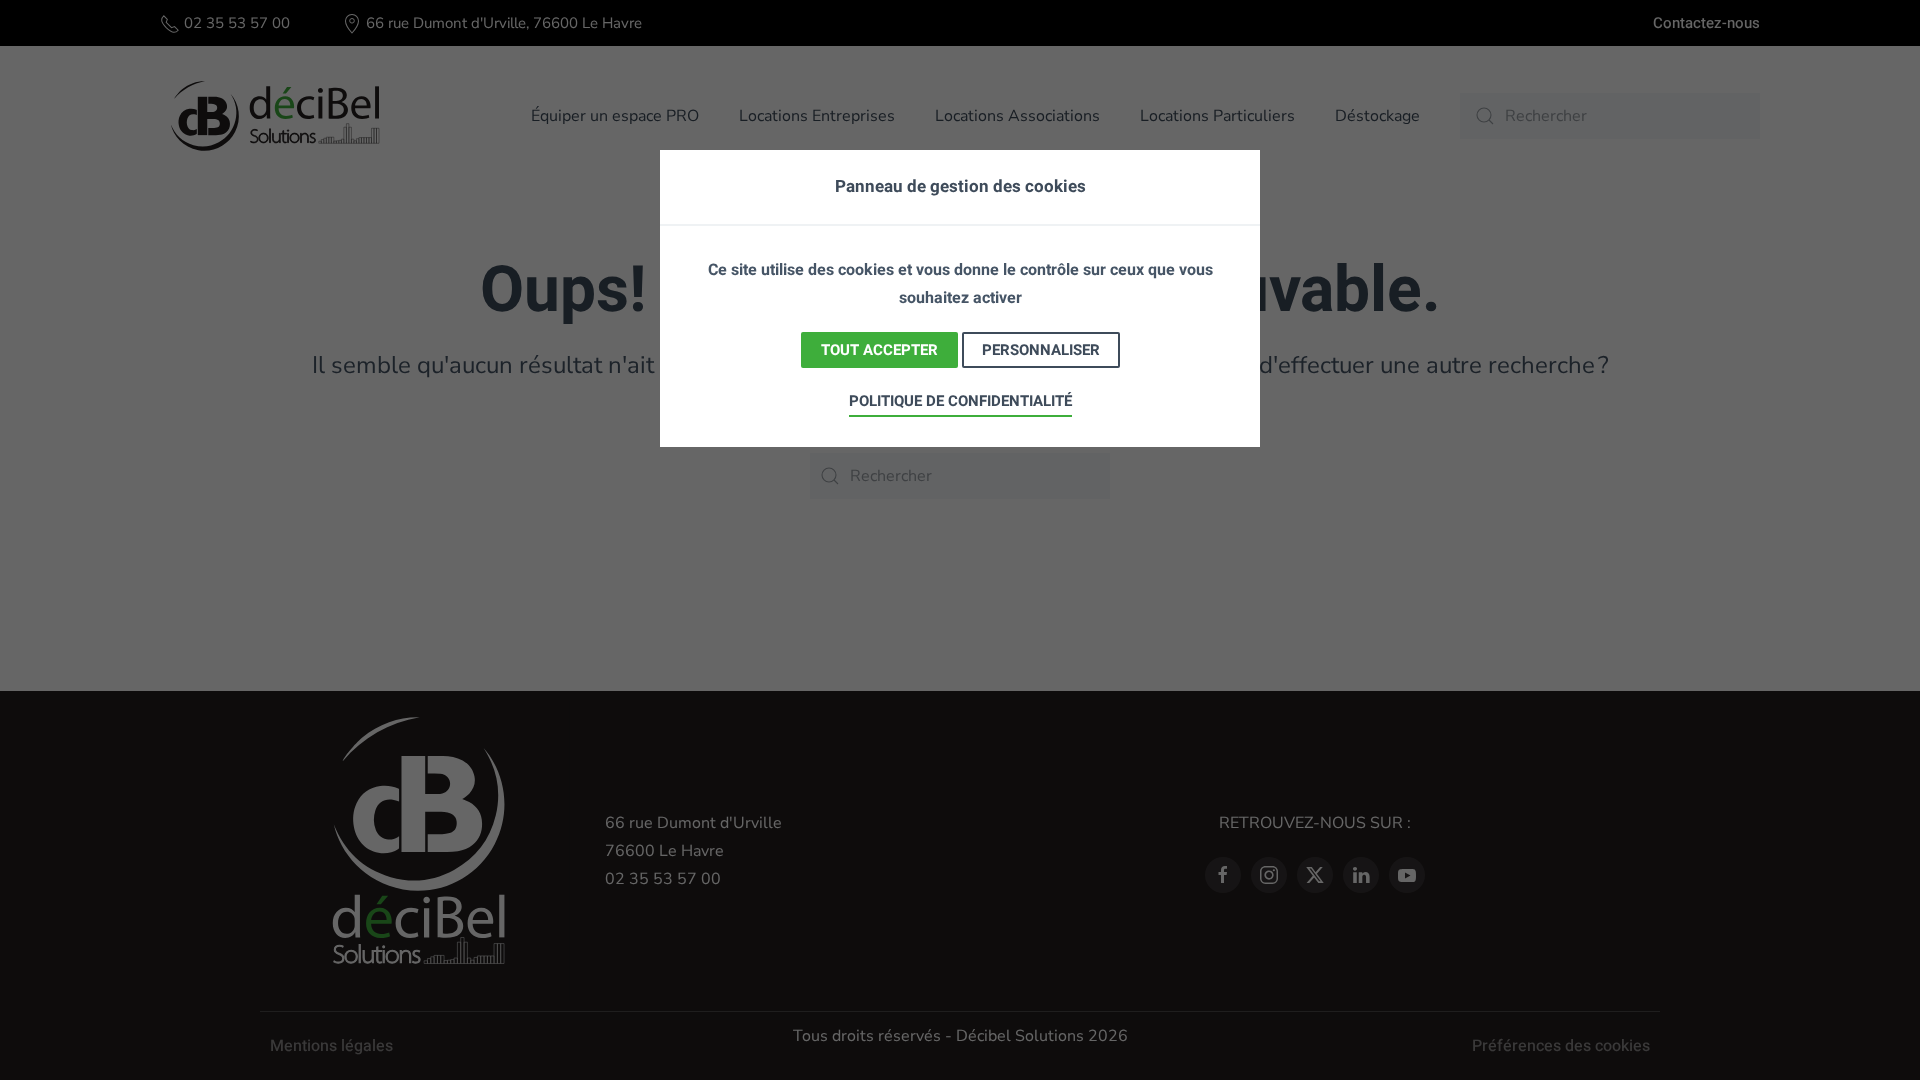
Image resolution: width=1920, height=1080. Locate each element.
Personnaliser (1041, 350)
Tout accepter (879, 350)
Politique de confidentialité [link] (960, 401)
